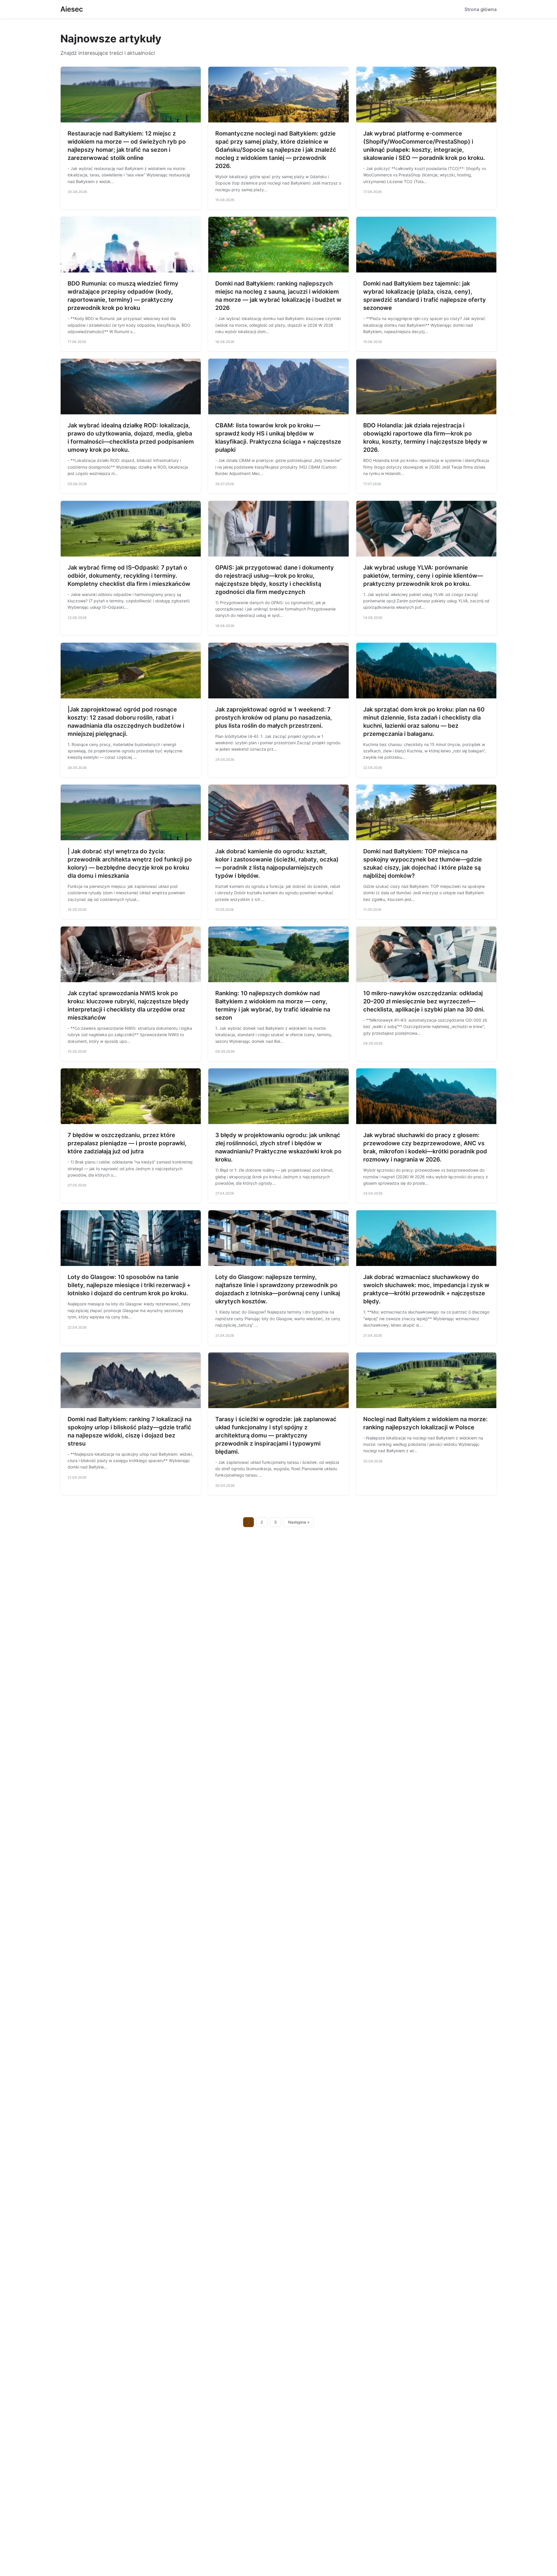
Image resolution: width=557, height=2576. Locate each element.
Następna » (299, 1522)
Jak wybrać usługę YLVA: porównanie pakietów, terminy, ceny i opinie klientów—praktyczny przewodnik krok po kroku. (423, 576)
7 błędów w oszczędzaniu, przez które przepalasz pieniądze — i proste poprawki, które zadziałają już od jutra (127, 1143)
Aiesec (72, 9)
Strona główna (481, 9)
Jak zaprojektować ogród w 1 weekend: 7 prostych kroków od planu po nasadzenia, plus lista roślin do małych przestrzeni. (274, 718)
